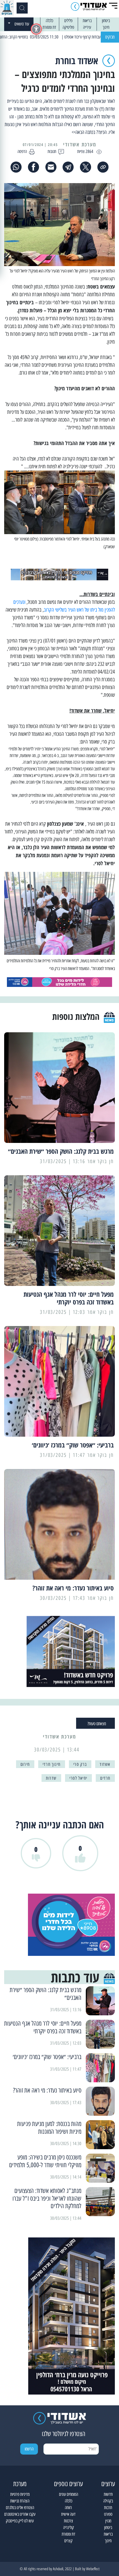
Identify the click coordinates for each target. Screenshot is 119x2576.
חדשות (108, 2494)
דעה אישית (68, 2514)
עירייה (87, 27)
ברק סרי (80, 1764)
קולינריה (68, 2527)
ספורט (108, 2514)
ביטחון (106, 21)
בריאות (87, 21)
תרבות (108, 2508)
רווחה (68, 2508)
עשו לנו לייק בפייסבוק (20, 2521)
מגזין (108, 2521)
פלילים (68, 21)
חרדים (105, 1778)
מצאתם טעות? (97, 1724)
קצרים (68, 2541)
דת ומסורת (49, 27)
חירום (25, 1764)
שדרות (51, 1778)
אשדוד (105, 1764)
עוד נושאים (22, 24)
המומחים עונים (68, 2494)
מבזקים (110, 37)
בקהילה (108, 2501)
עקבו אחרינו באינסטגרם (20, 2514)
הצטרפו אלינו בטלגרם (20, 2508)
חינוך (106, 27)
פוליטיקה (68, 27)
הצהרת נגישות (20, 2501)
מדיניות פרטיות (20, 2494)
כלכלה (49, 21)
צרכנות (68, 2521)
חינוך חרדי (52, 1764)
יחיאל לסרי (78, 1778)
